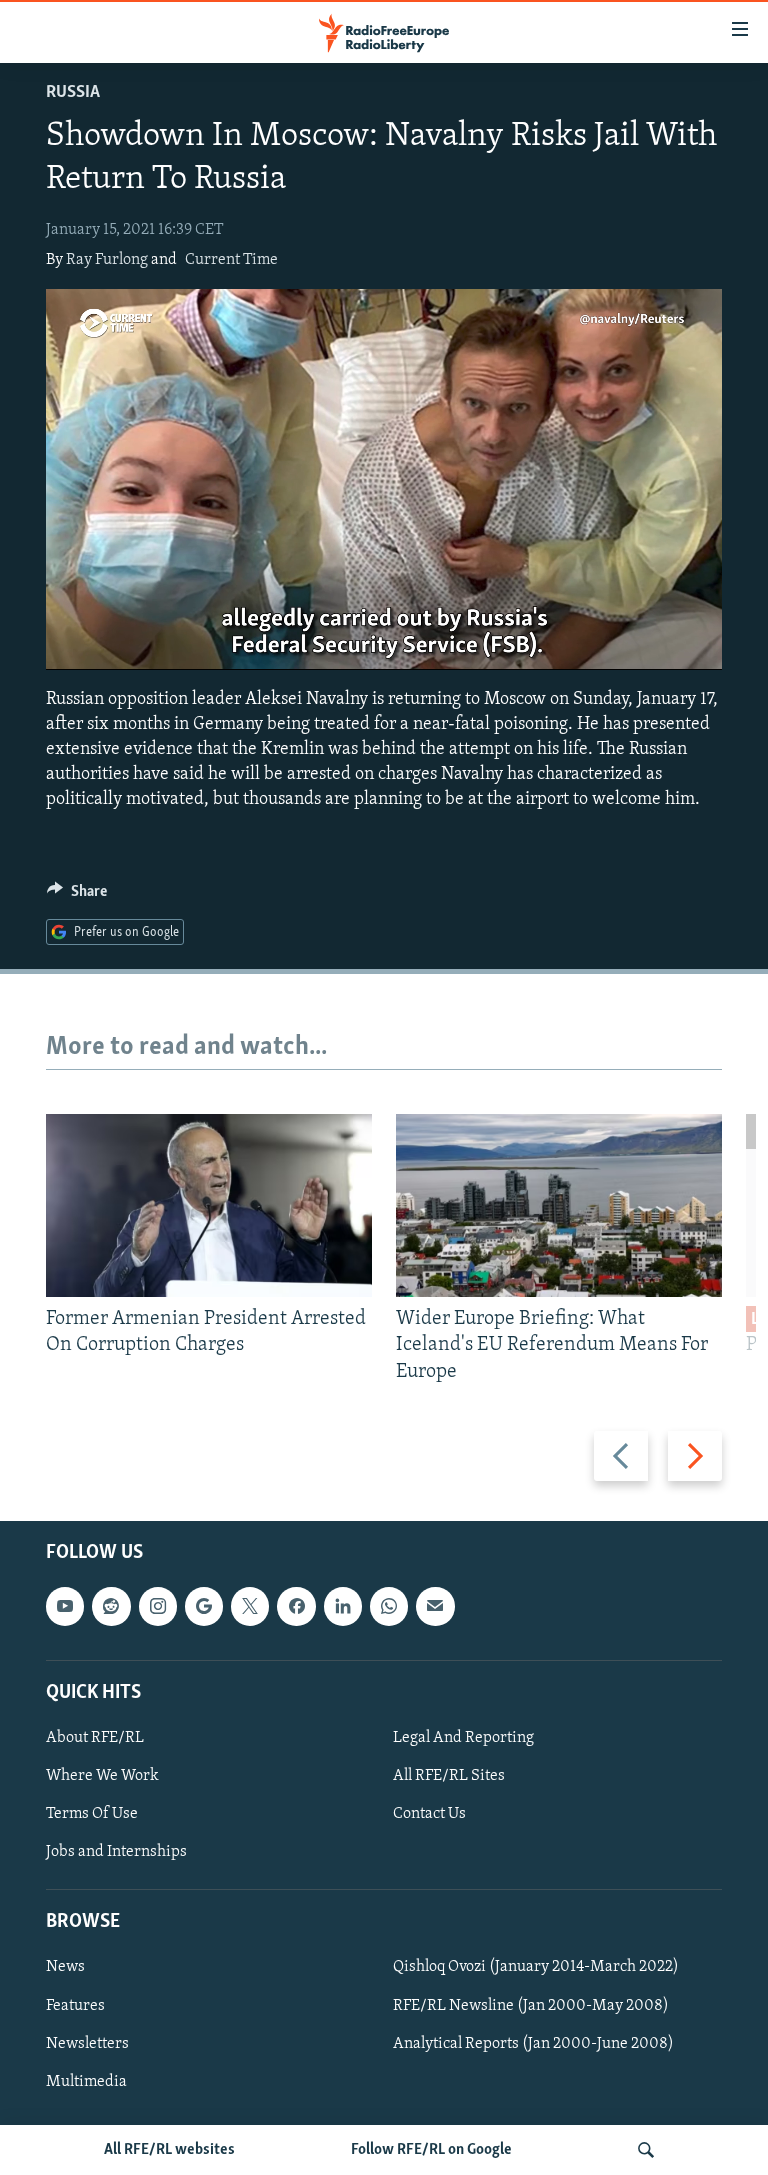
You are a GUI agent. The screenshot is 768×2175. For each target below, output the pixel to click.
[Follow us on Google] (204, 1606)
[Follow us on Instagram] (158, 1606)
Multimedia (86, 2082)
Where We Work (102, 1776)
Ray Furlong (107, 260)
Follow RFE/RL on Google (431, 2150)
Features (75, 2006)
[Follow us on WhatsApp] (389, 1606)
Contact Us (429, 1814)
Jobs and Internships (116, 1852)
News (65, 1968)
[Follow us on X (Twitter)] (250, 1606)
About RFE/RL (95, 1738)
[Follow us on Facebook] (296, 1606)
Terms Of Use (92, 1814)
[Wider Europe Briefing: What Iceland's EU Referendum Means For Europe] (559, 1205)
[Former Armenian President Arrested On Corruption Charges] (209, 1205)
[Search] (646, 2150)
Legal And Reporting (463, 1738)
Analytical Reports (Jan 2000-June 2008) (533, 2044)
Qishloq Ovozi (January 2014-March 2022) (536, 1968)
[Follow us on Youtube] (65, 1606)
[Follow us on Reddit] (111, 1606)
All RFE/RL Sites (449, 1776)
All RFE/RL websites (169, 2150)
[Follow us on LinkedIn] (343, 1606)
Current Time (231, 260)
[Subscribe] (435, 1606)
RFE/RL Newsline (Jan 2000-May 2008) (531, 2006)
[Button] (77, 896)
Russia (73, 93)
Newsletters (87, 2044)
